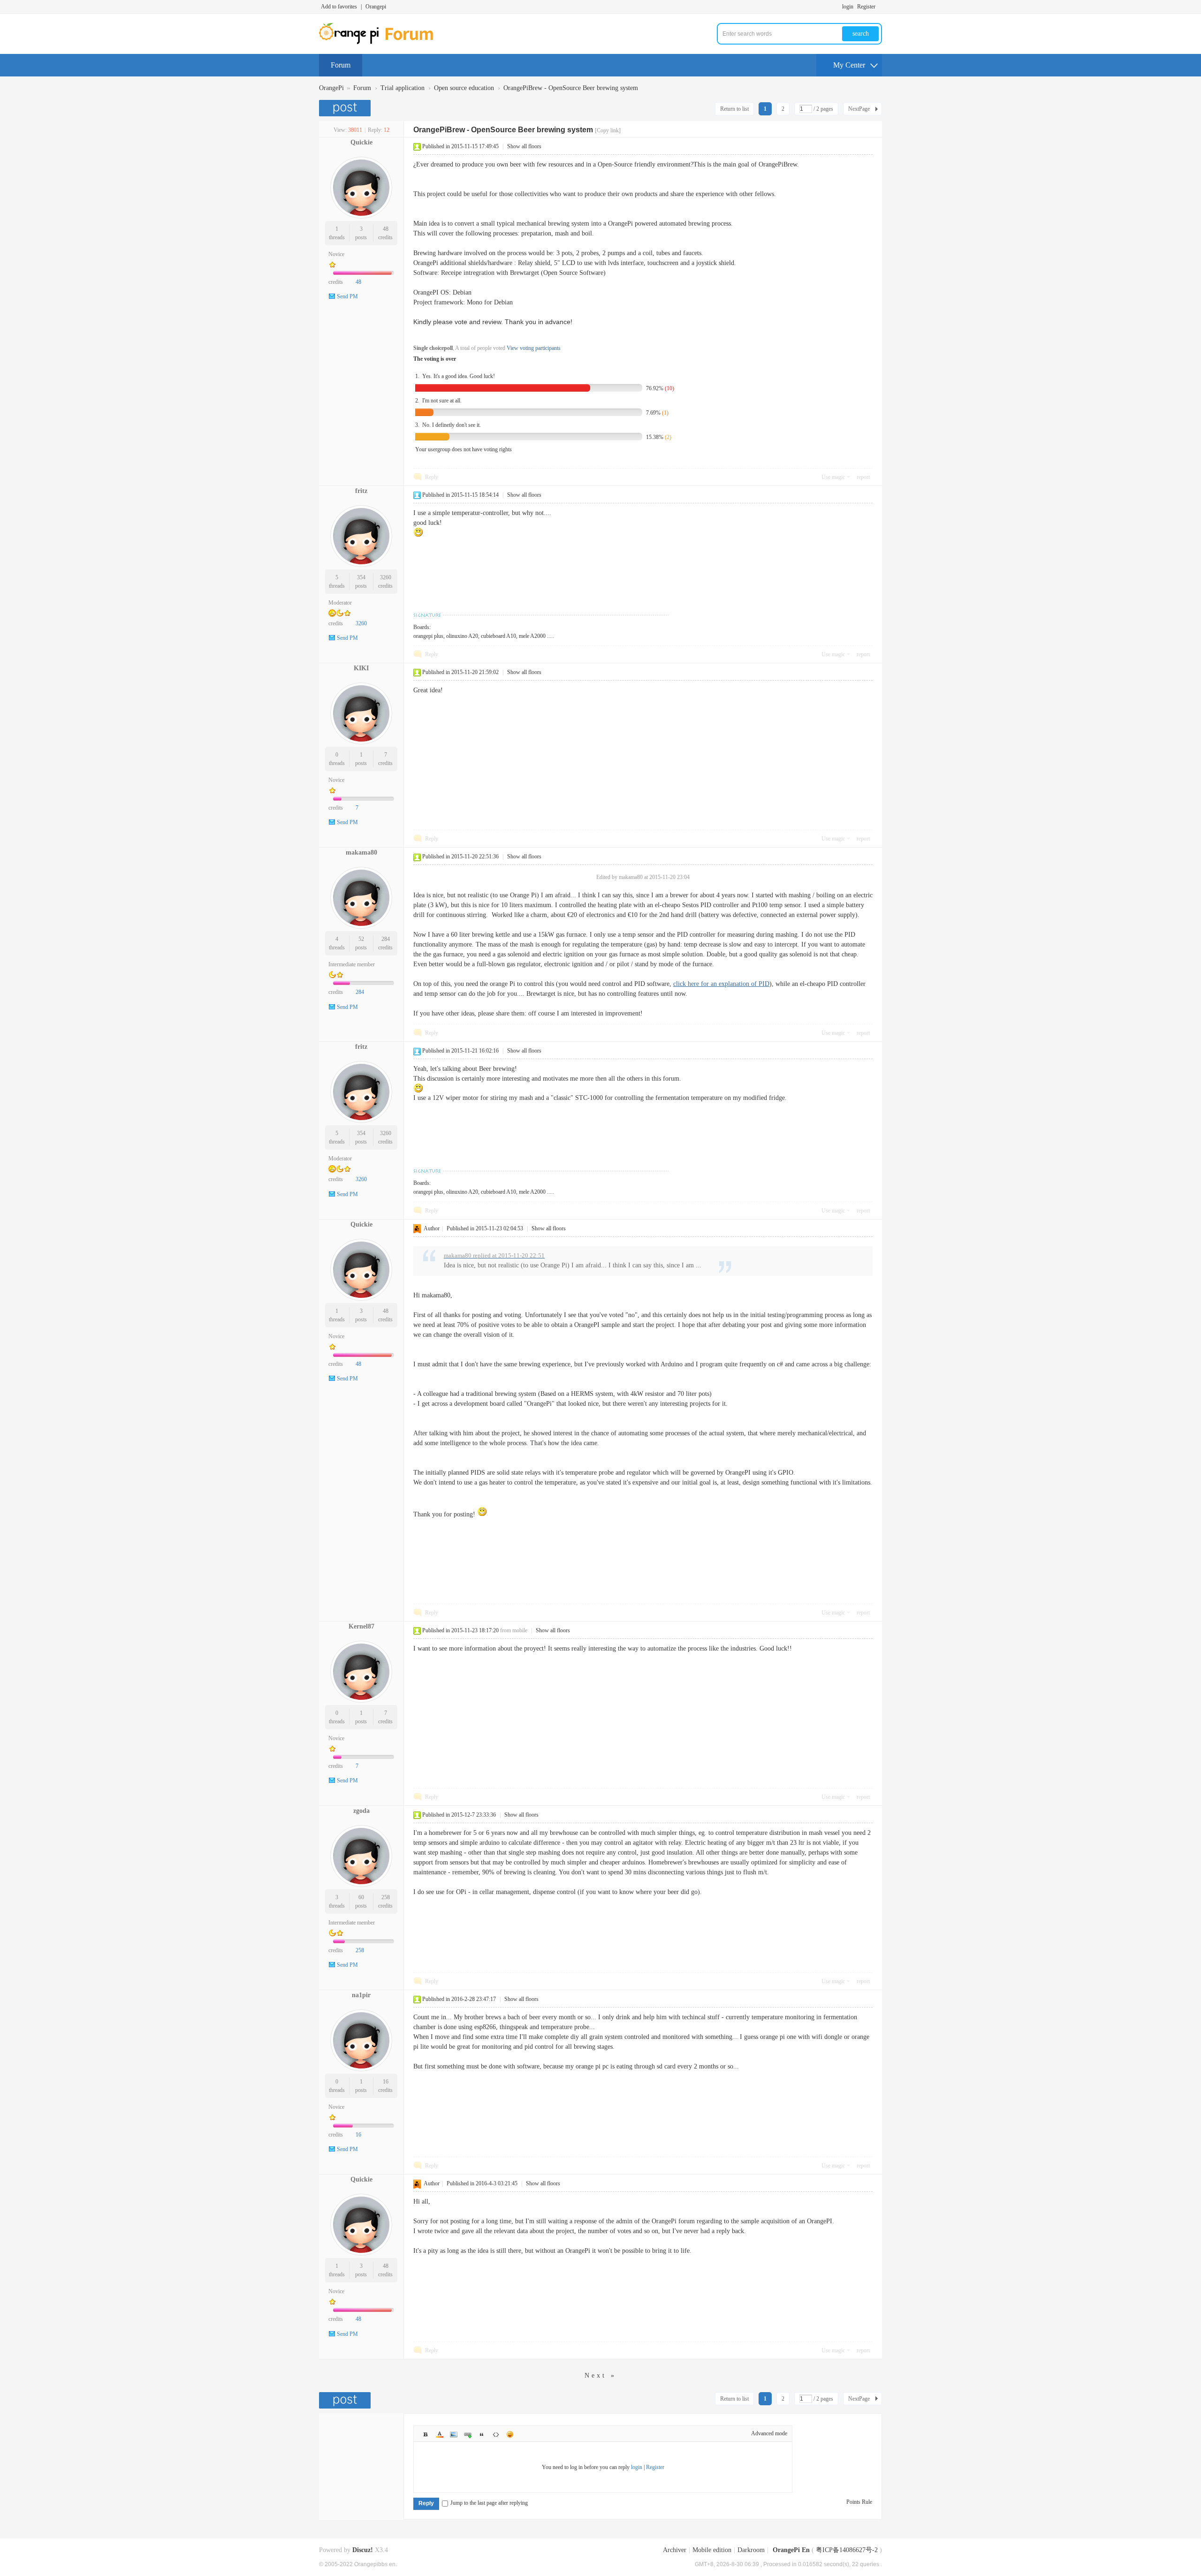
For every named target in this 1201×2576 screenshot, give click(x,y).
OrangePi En (791, 2550)
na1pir (361, 1995)
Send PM (347, 296)
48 (386, 229)
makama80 (361, 852)
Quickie (361, 142)
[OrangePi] (381, 42)
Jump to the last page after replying (489, 2503)
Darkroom (751, 2550)
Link (468, 2434)
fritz (361, 491)
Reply (432, 477)
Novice (336, 254)
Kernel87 (361, 1626)
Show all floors (524, 146)
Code (496, 2434)
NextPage (859, 109)
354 (361, 577)
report (863, 477)
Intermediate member (352, 964)
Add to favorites (339, 7)
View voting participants (534, 348)
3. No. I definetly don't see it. (448, 425)
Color (440, 2434)
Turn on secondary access (880, 7)
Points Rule (859, 2502)
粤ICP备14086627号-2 (847, 2550)
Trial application (403, 88)
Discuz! (363, 2550)
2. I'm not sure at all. (438, 401)
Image (454, 2434)
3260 (386, 577)
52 (361, 939)
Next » (600, 2375)
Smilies (510, 2434)
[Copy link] (608, 130)
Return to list (734, 109)
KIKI (361, 668)
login (848, 7)
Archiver (675, 2550)
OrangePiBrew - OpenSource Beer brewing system (571, 88)
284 (386, 939)
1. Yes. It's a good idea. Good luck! (455, 376)
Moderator (340, 603)
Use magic (833, 477)
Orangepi (376, 7)
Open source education (464, 88)
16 (386, 2082)
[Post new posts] (346, 108)
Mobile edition (712, 2550)
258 (386, 1897)
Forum (341, 65)
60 (361, 1897)
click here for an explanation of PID (721, 984)
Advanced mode (769, 2433)
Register (866, 7)
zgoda (361, 1811)
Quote (482, 2434)
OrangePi (331, 88)
